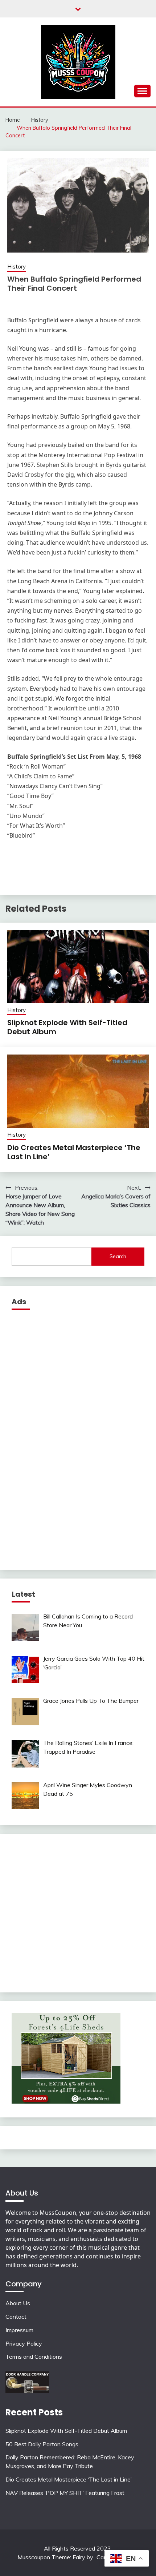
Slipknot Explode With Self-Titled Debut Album (67, 1027)
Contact (16, 2317)
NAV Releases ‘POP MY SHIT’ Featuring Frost (65, 2493)
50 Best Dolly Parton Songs (42, 2444)
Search (118, 1256)
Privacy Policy (24, 2343)
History (17, 267)
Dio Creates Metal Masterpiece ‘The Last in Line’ (74, 1152)
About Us (18, 2303)
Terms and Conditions (34, 2357)
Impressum (19, 2330)
